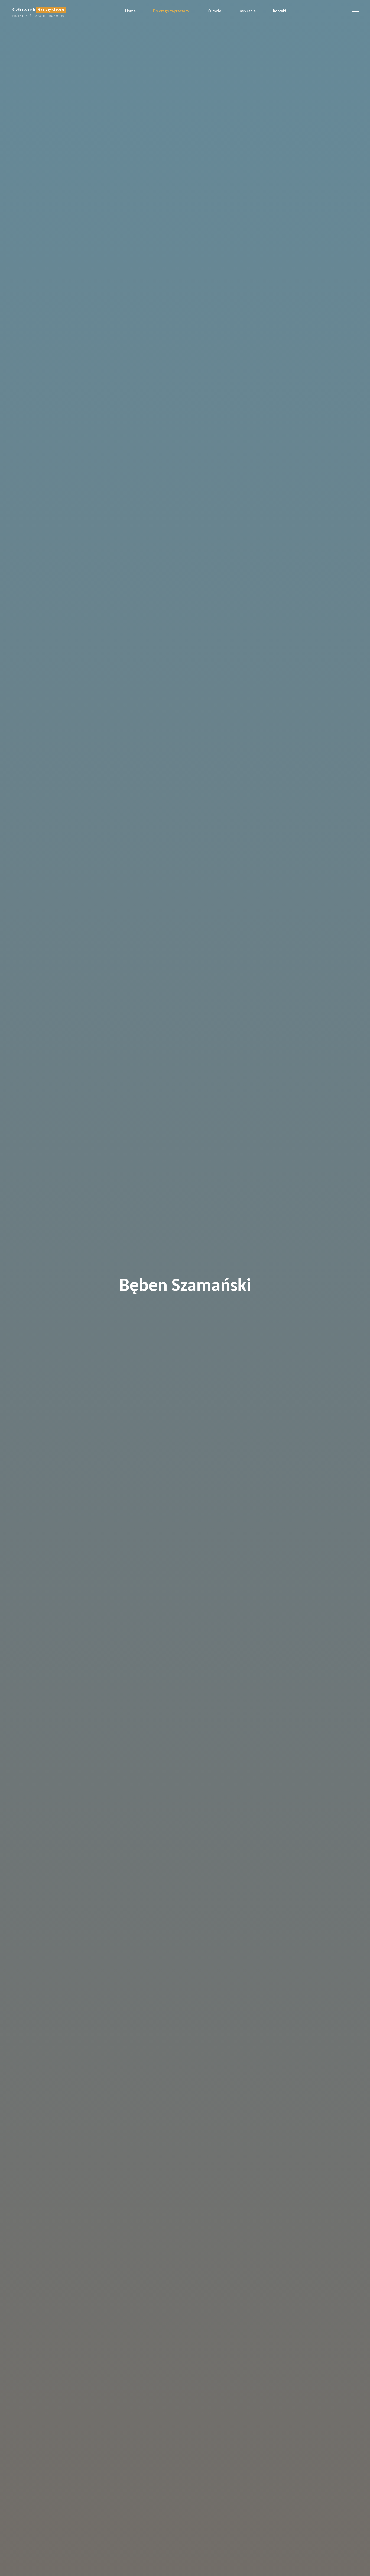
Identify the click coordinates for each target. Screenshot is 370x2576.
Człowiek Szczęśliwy (39, 10)
